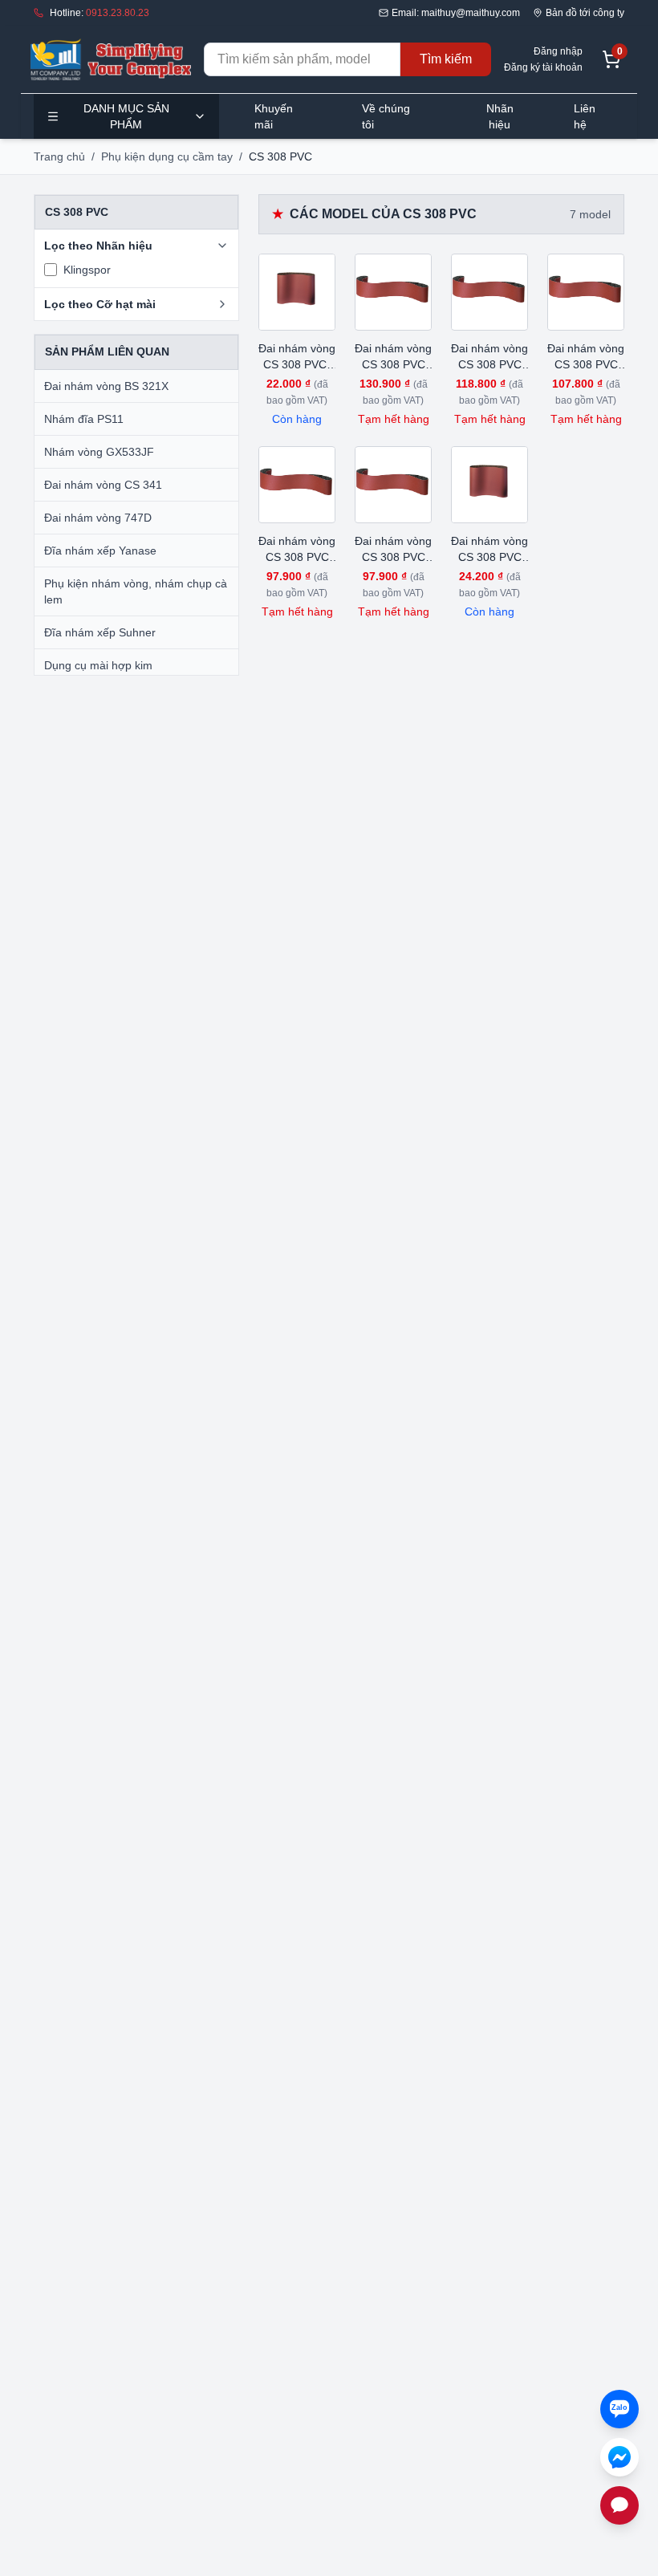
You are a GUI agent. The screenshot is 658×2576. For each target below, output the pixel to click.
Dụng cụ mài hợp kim (98, 665)
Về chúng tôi (386, 116)
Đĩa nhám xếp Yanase (100, 551)
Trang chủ (59, 156)
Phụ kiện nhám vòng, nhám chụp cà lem (136, 591)
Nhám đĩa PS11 (84, 419)
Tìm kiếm (446, 59)
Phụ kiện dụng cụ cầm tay (167, 156)
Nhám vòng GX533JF (99, 452)
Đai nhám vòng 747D (98, 518)
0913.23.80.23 (118, 13)
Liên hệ (585, 116)
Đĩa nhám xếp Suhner (100, 632)
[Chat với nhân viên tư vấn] (619, 2505)
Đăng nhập (558, 51)
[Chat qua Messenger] (619, 2457)
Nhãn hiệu (500, 116)
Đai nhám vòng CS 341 (103, 485)
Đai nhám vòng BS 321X (106, 386)
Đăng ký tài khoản (543, 67)
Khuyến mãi (274, 116)
